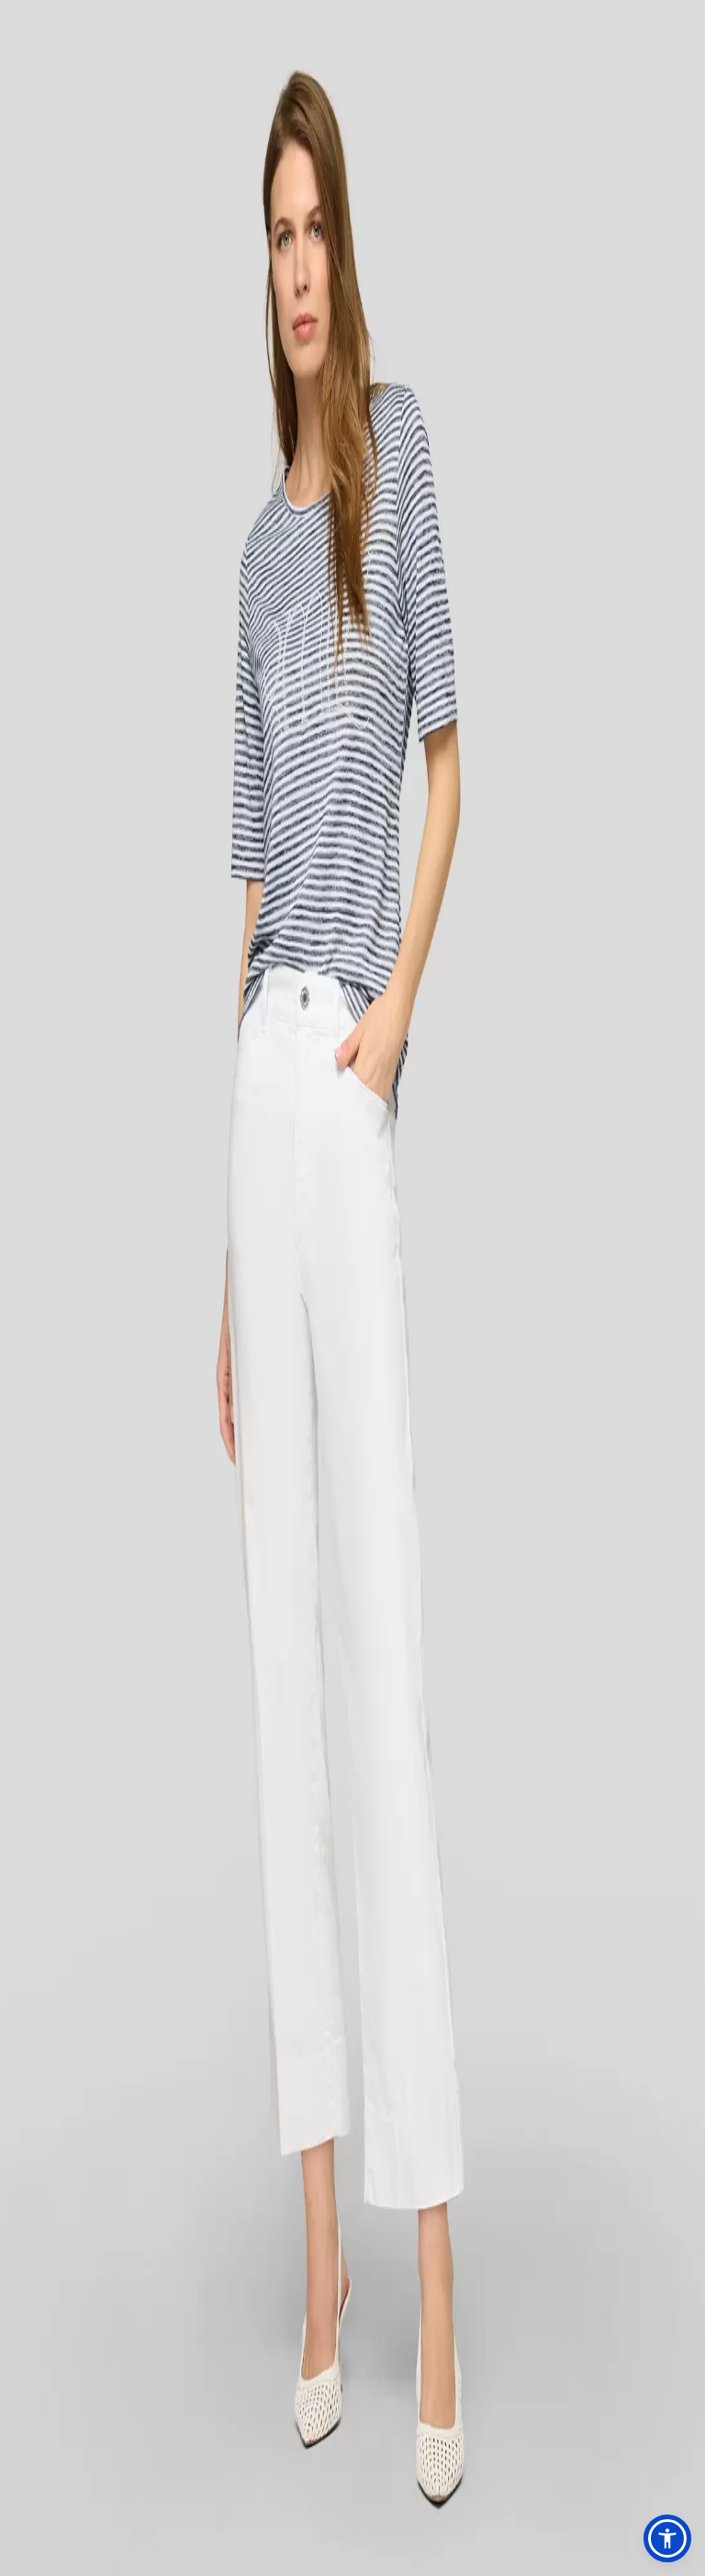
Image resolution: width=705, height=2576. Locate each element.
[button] (667, 2538)
